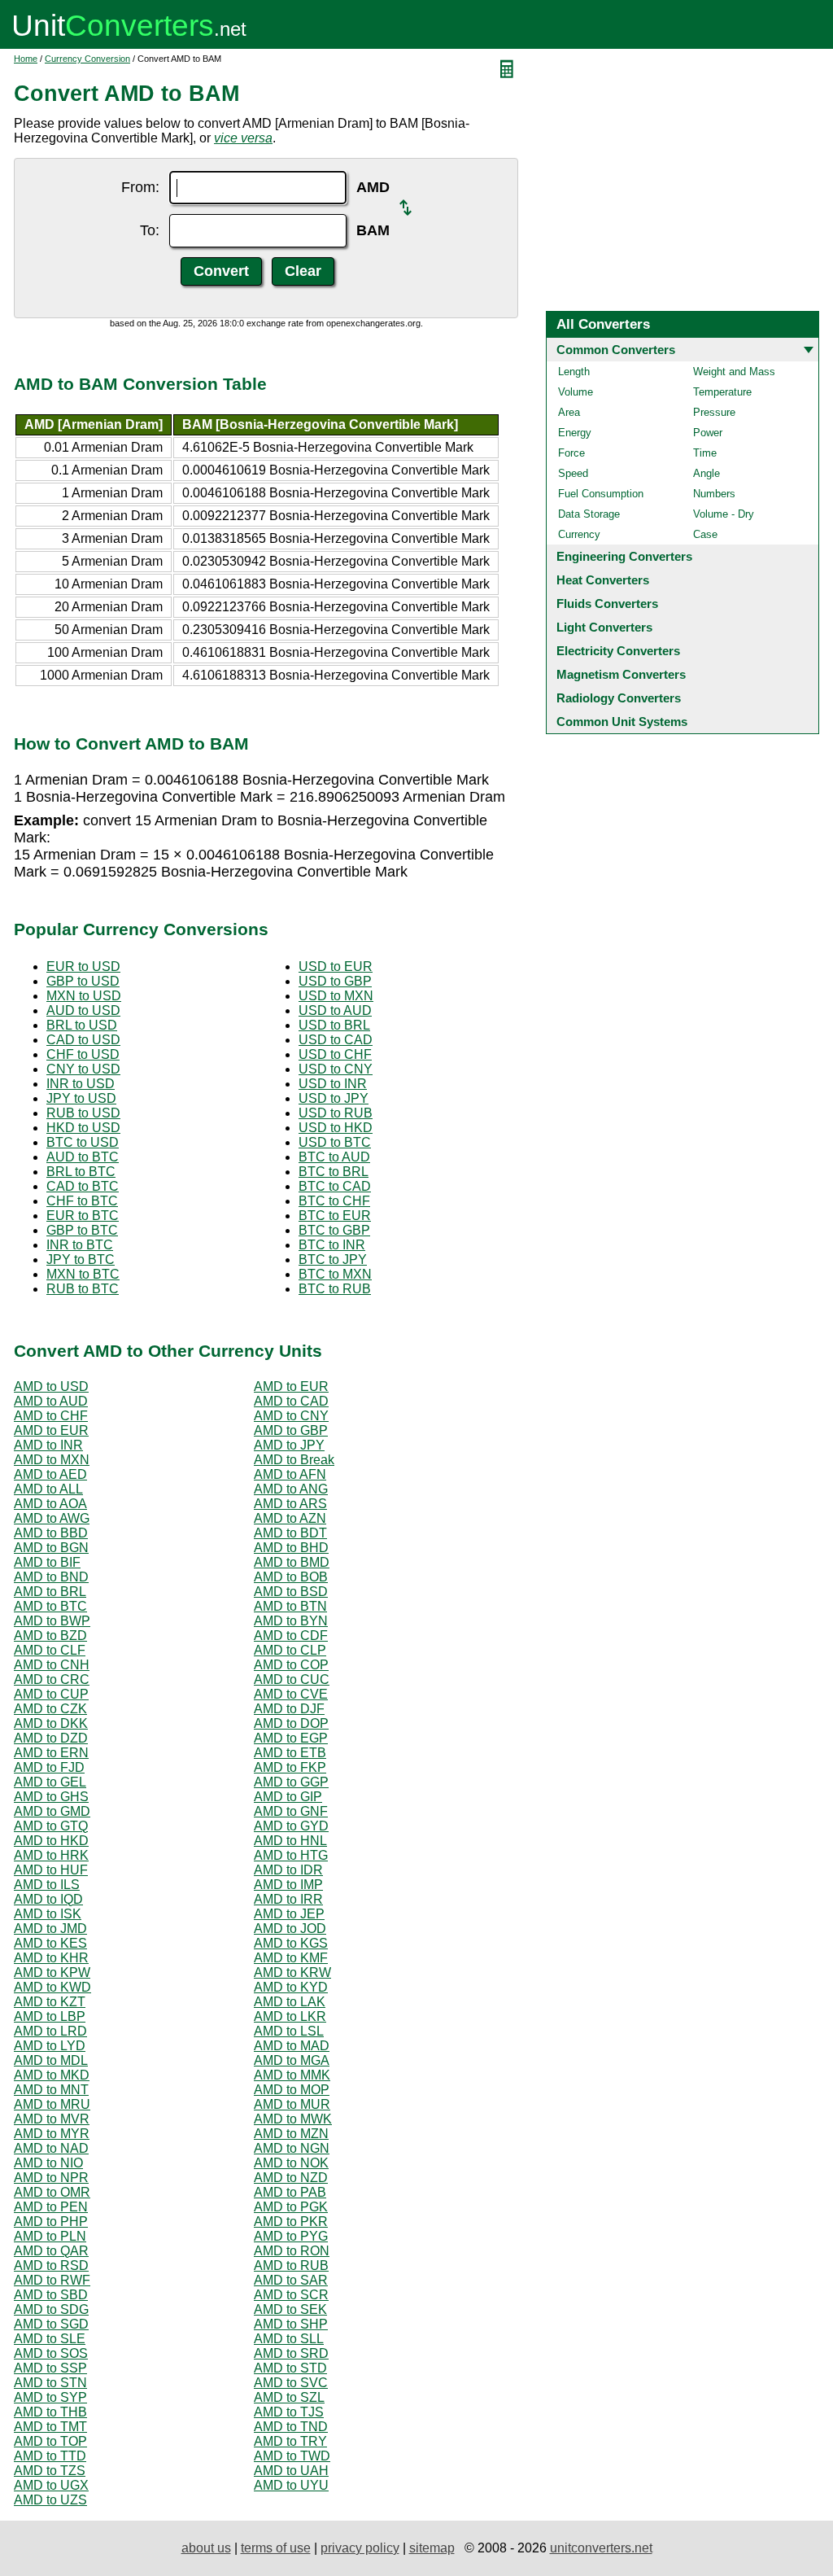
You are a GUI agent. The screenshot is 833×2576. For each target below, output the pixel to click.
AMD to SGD (51, 2324)
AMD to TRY (290, 2441)
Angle (707, 473)
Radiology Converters (619, 698)
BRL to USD (82, 1025)
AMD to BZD (50, 1636)
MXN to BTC (83, 1274)
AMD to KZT (50, 2002)
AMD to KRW (292, 1972)
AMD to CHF (51, 1416)
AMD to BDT (290, 1533)
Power (708, 433)
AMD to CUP (51, 1694)
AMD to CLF (50, 1650)
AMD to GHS (51, 1797)
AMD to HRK (51, 1855)
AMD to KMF (291, 1958)
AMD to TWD (292, 2456)
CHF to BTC (82, 1201)
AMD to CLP (290, 1650)
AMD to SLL (289, 2339)
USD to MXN (336, 996)
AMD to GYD (291, 1826)
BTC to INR (332, 1245)
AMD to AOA (50, 1504)
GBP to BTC (82, 1230)
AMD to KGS (291, 1943)
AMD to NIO (48, 2163)
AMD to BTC (50, 1606)
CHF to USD (83, 1054)
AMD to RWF (52, 2280)
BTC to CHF (334, 1201)
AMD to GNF (291, 1811)
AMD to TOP (50, 2441)
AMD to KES (50, 1943)
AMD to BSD (291, 1592)
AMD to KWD (52, 1987)
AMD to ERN (51, 1753)
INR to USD (81, 1084)
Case (705, 534)
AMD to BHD (291, 1548)
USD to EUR (336, 967)
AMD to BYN (291, 1621)
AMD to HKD (51, 1841)
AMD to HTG (291, 1855)
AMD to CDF (291, 1636)
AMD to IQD (48, 1899)
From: (140, 187)
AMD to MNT (51, 2090)
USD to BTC (335, 1142)
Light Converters (604, 627)
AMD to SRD (291, 2353)
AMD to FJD (49, 1767)
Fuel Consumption (601, 494)
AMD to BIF (47, 1562)
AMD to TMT (50, 2427)
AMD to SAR (291, 2280)
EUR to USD (83, 967)
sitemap (432, 2548)
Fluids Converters (607, 604)
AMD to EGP (291, 1738)
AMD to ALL (48, 1489)
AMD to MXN (52, 1460)
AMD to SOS (51, 2353)
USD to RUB (336, 1113)
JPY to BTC (81, 1260)
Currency (579, 534)
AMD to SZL (289, 2397)
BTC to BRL (334, 1172)
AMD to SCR (291, 2295)
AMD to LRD (50, 2031)
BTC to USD (83, 1142)
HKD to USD (83, 1128)
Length (574, 372)
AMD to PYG (291, 2236)
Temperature (722, 392)
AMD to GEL (50, 1782)
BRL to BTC (81, 1172)
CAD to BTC (83, 1186)
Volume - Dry (724, 514)
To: (150, 230)
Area (569, 412)
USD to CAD (336, 1040)
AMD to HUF (51, 1870)
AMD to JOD (290, 1929)
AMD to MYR (52, 2134)
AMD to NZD (291, 2178)
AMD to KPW (52, 1972)
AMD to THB (50, 2412)
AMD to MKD (52, 2075)
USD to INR (333, 1084)
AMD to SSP (50, 2368)
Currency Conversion (87, 59)
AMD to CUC (292, 1679)
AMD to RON (292, 2251)
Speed (573, 473)
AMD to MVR (52, 2119)
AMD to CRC (52, 1679)
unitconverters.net (601, 2548)
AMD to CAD (291, 1401)
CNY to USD (83, 1069)
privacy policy (360, 2548)
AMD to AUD (51, 1401)
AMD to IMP (288, 1885)
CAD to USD (83, 1040)
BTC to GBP (334, 1230)
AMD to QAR (51, 2251)
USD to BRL (334, 1025)
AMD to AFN (290, 1474)
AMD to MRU (52, 2104)
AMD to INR (48, 1445)
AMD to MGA (292, 2060)
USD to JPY (334, 1098)
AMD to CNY (291, 1416)
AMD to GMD (52, 1811)
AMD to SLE (50, 2339)
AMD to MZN (291, 2134)
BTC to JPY (333, 1260)
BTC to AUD (334, 1157)
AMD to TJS (289, 2412)
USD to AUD (335, 1010)
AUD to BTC (83, 1157)
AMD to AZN (290, 1518)
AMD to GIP (288, 1797)
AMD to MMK (292, 2075)
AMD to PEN (51, 2207)
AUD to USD (83, 1010)
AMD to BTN (290, 1606)
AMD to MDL (51, 2060)
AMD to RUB (291, 2265)
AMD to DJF (289, 1709)
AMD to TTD (50, 2456)
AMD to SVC (291, 2383)
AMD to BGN (51, 1548)
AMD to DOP (291, 1723)
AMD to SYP (50, 2397)
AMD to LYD (50, 2046)
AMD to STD (290, 2368)
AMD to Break (294, 1460)
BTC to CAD (335, 1186)
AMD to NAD (51, 2148)
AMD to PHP (51, 2222)
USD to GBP (335, 981)
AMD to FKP (290, 1767)
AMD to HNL (290, 1841)
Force (571, 453)
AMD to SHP (291, 2324)
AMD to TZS (50, 2471)
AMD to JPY (289, 1445)
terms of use (276, 2548)
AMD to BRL (50, 1592)
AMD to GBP (291, 1430)
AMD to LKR (290, 2016)
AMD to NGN (292, 2148)
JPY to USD (81, 1098)
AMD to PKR (291, 2222)
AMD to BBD (51, 1533)
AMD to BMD (292, 1562)
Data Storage (589, 514)
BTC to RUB (335, 1289)
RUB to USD (83, 1113)
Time (705, 453)
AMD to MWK (293, 2119)
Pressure (714, 412)
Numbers (714, 494)
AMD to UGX (51, 2485)
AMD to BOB (291, 1577)
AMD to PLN (50, 2236)
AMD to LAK (290, 2002)
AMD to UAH (291, 2471)
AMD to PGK (291, 2207)
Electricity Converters (618, 651)
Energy (575, 433)
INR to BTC (80, 1245)
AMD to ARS (290, 1504)
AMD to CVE (291, 1694)
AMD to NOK (291, 2163)
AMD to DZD (51, 1738)
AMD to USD (51, 1386)
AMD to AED (50, 1474)
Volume (576, 392)
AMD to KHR (51, 1958)
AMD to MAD (292, 2046)
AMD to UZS (50, 2500)
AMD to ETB (290, 1753)
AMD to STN (50, 2383)
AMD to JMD (50, 1929)
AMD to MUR (292, 2104)
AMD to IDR (288, 1870)
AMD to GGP (291, 1782)
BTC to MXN (335, 1274)
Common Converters (616, 350)
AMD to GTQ (51, 1826)
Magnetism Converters (621, 674)
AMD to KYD (291, 1987)
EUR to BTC (83, 1216)
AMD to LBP (50, 2016)
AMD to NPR (51, 2178)
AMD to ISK (48, 1914)
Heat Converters (603, 580)
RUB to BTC (83, 1289)
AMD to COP (291, 1665)
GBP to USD (83, 981)
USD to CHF (335, 1054)
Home (26, 59)
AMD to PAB (290, 2192)
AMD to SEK (290, 2309)
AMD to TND (291, 2427)
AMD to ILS (47, 1885)
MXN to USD (84, 996)
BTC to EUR (335, 1216)
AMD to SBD (51, 2295)
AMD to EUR (291, 1386)
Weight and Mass (734, 372)
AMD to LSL (289, 2031)
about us (206, 2548)
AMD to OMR (52, 2192)
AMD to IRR (288, 1899)
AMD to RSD (51, 2265)
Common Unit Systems (622, 722)
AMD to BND (51, 1577)
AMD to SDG (51, 2309)
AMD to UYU (291, 2485)
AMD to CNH (52, 1665)
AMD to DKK (51, 1723)
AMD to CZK (50, 1709)
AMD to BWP (52, 1621)
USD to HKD (336, 1128)
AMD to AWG (52, 1518)
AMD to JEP (289, 1914)
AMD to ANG (291, 1489)
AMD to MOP (292, 2090)
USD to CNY (336, 1069)
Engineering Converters (624, 556)
